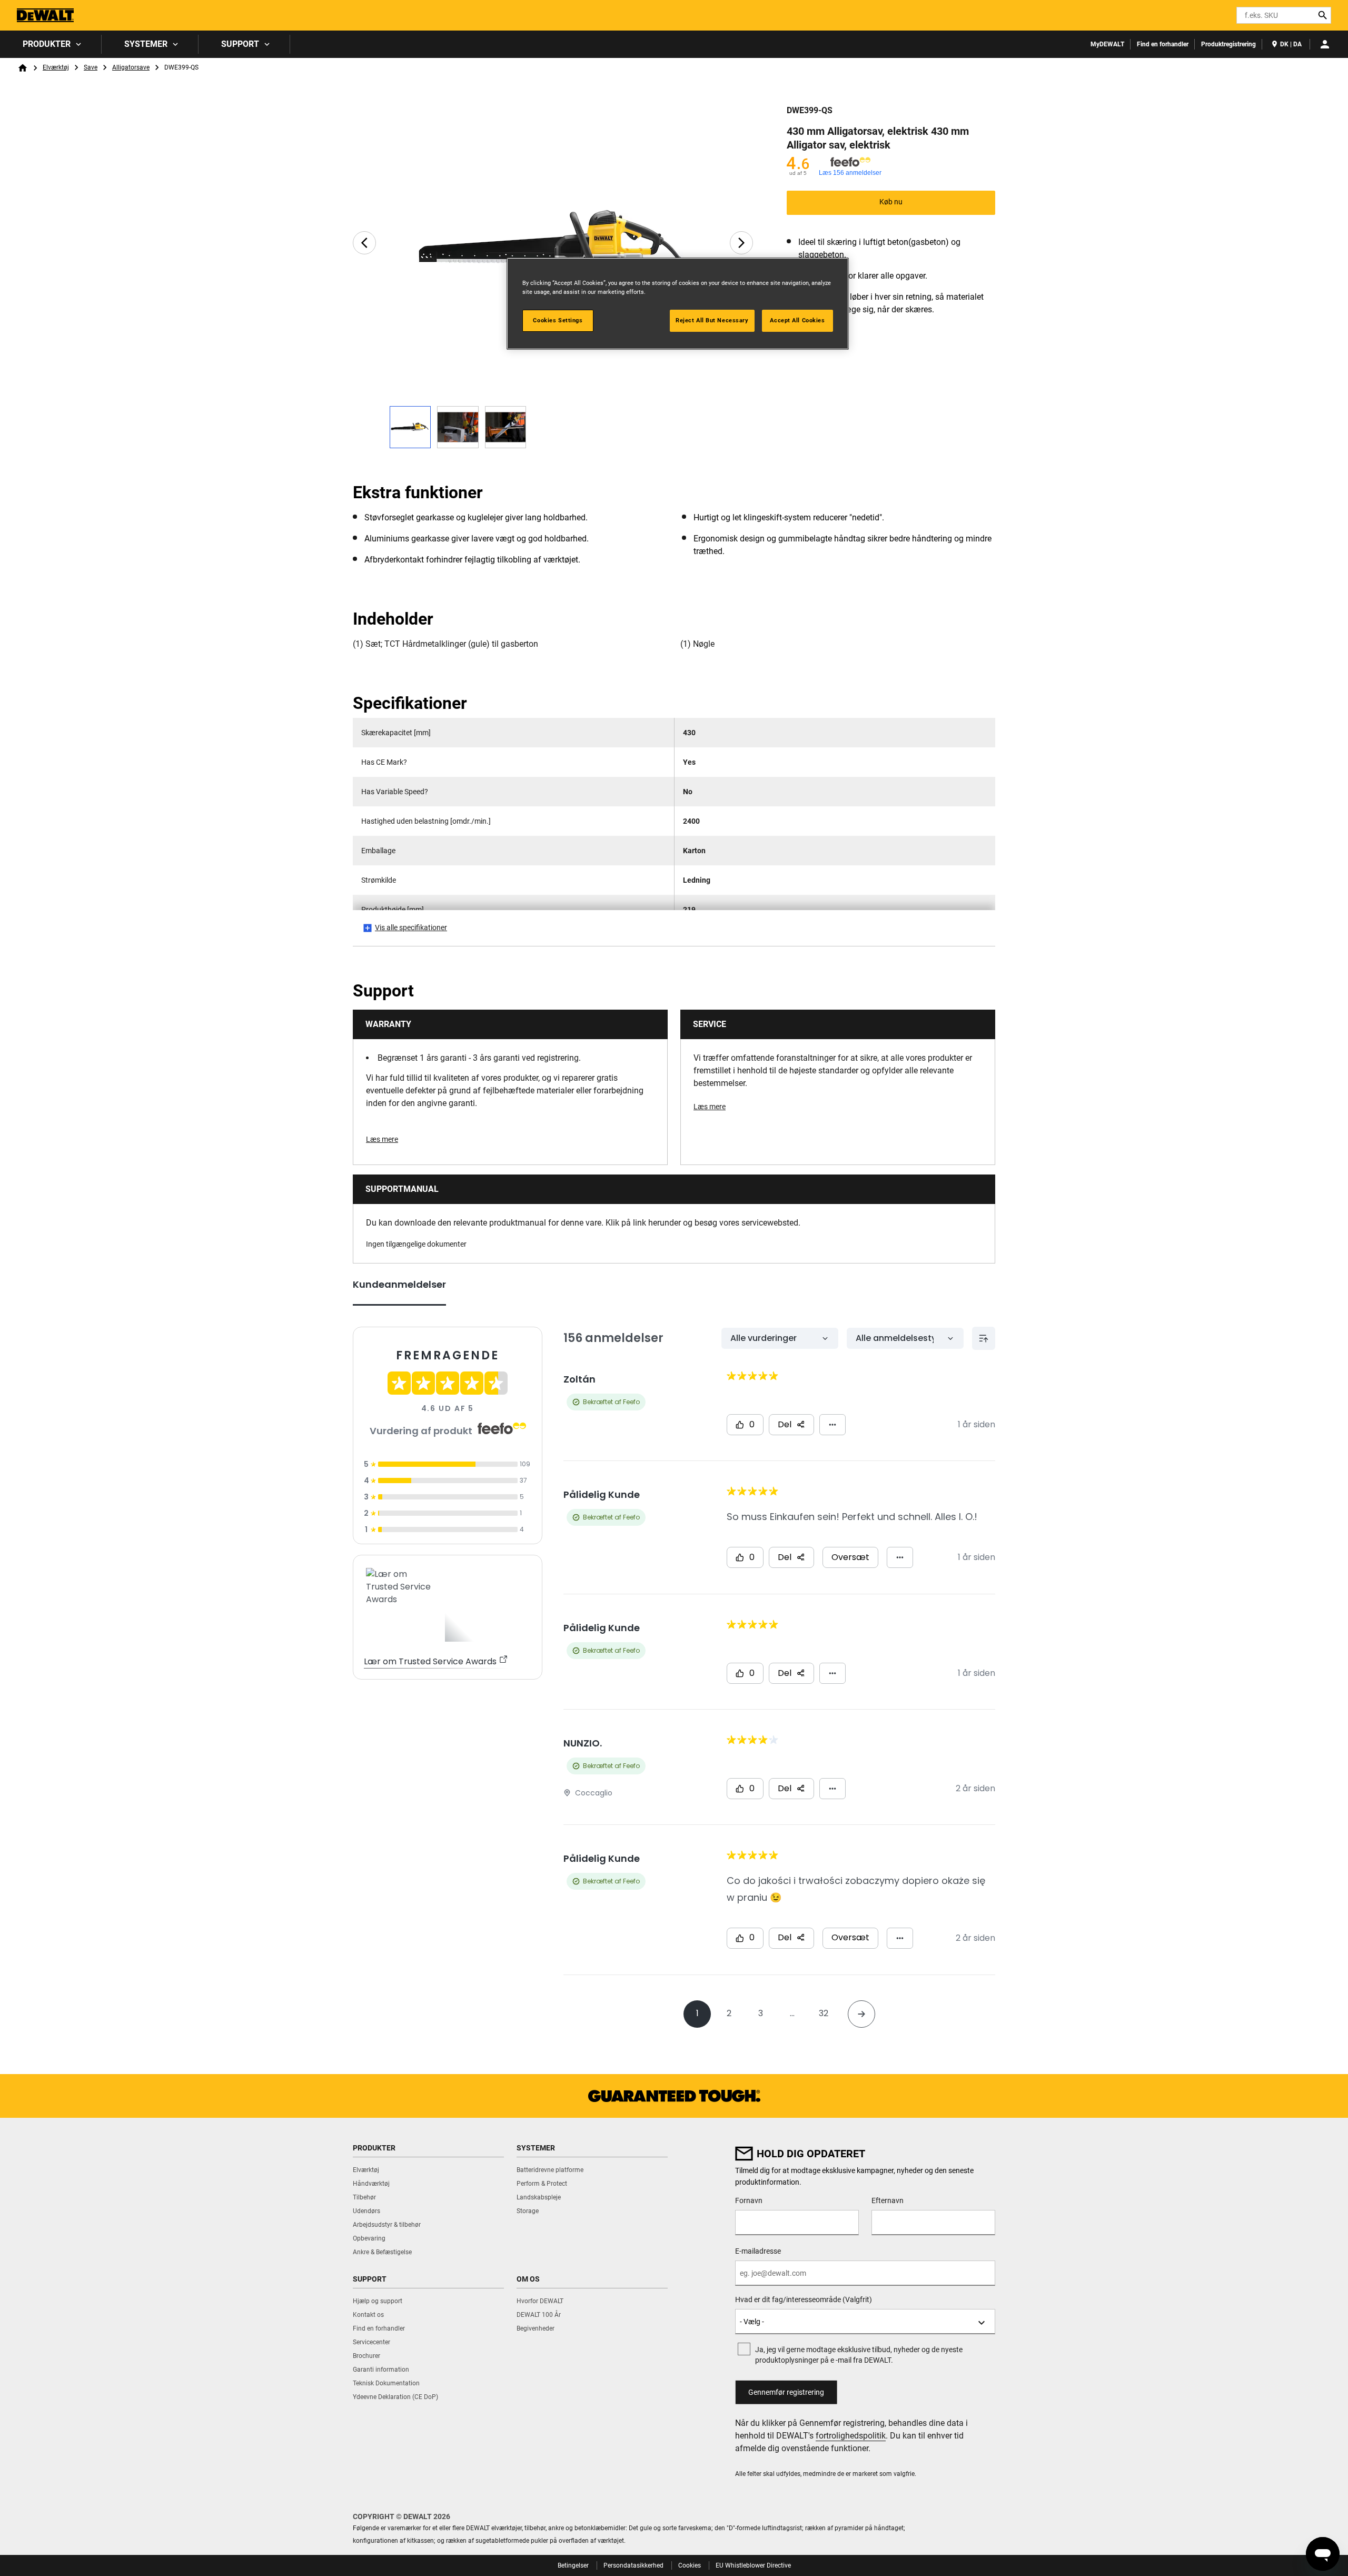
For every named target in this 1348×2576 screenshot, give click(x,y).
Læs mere (382, 1139)
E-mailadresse (758, 2251)
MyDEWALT (1107, 44)
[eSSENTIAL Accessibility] (1210, 15)
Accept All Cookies (797, 320)
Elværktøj (56, 67)
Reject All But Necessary (712, 320)
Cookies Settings (558, 320)
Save (91, 67)
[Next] (741, 243)
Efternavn (888, 2200)
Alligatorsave (131, 67)
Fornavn (749, 2200)
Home (23, 68)
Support (240, 44)
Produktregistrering (1228, 44)
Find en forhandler (1163, 44)
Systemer (146, 44)
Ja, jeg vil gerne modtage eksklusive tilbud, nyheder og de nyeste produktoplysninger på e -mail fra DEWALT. (859, 2355)
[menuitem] (51, 44)
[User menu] (1325, 44)
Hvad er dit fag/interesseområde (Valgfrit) (804, 2299)
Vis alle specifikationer (411, 927)
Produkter (47, 44)
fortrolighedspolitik (851, 2436)
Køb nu (891, 202)
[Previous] (364, 243)
